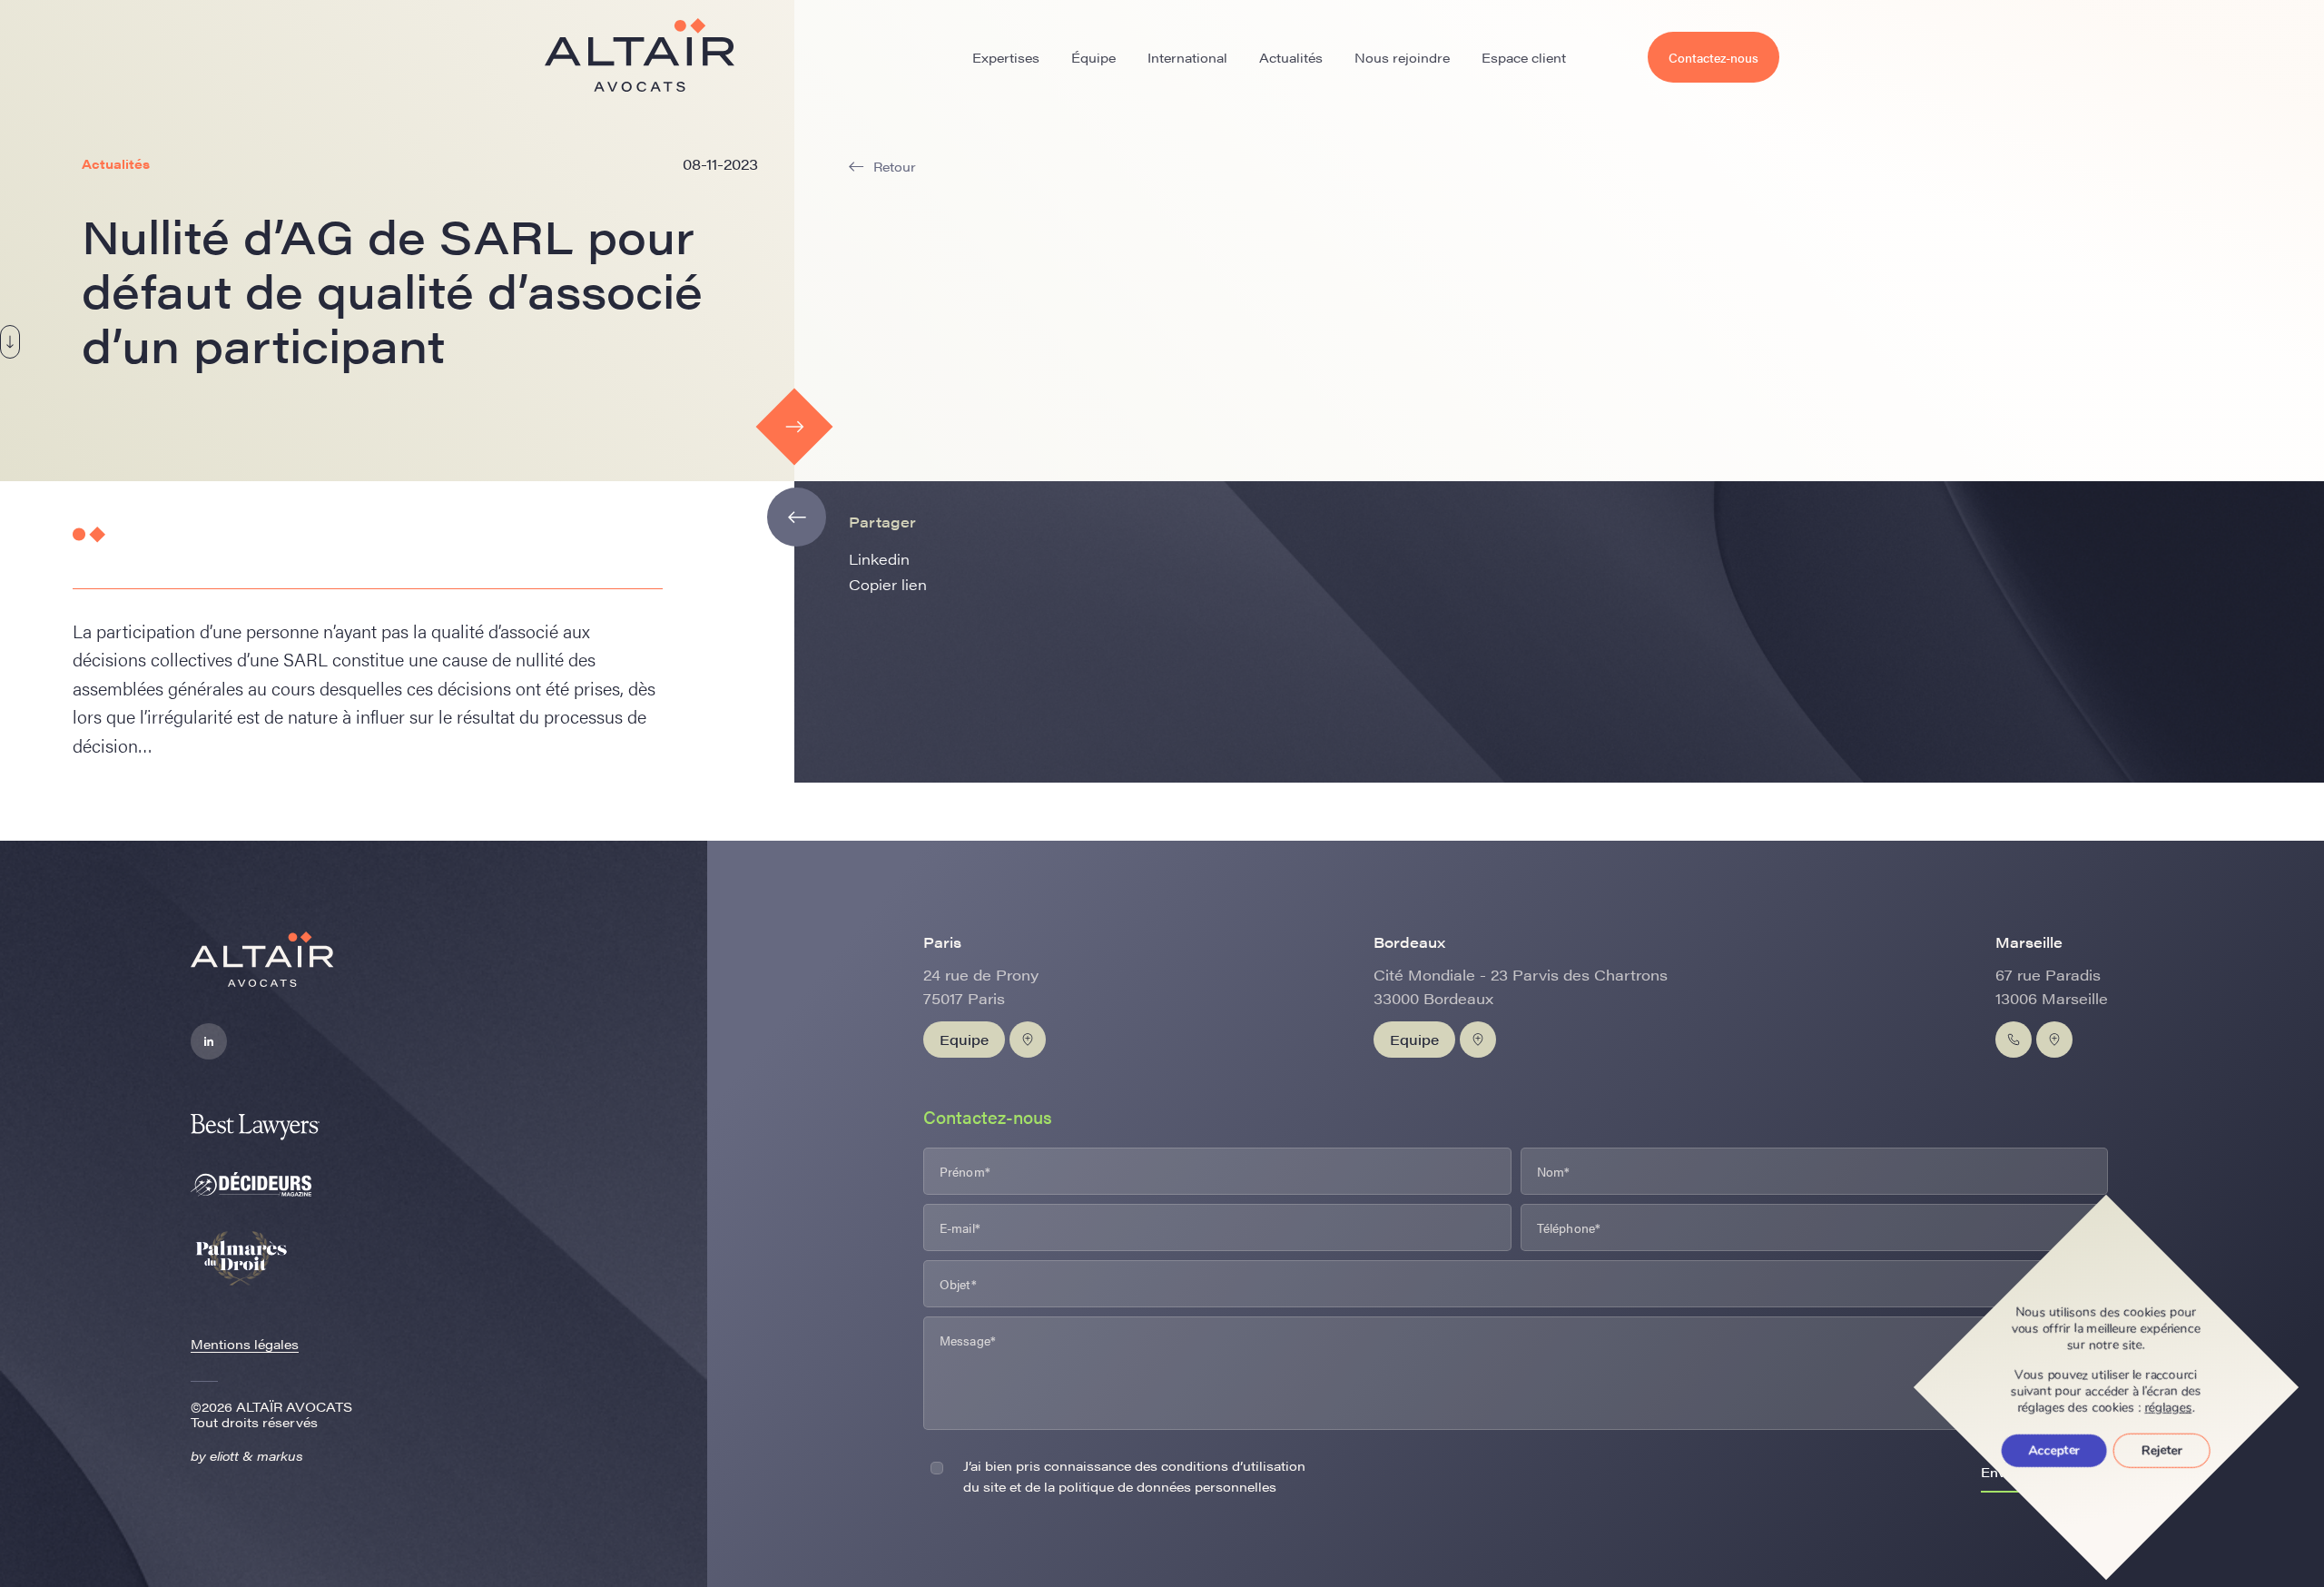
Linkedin (879, 559)
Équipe (1093, 57)
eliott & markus (256, 1455)
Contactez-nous (1713, 57)
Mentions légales (245, 1344)
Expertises (1006, 57)
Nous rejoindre (1402, 57)
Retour (895, 167)
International (1187, 57)
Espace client (1524, 57)
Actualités (1291, 57)
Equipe (964, 1039)
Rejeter (2162, 1450)
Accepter (2054, 1450)
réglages (2169, 1408)
